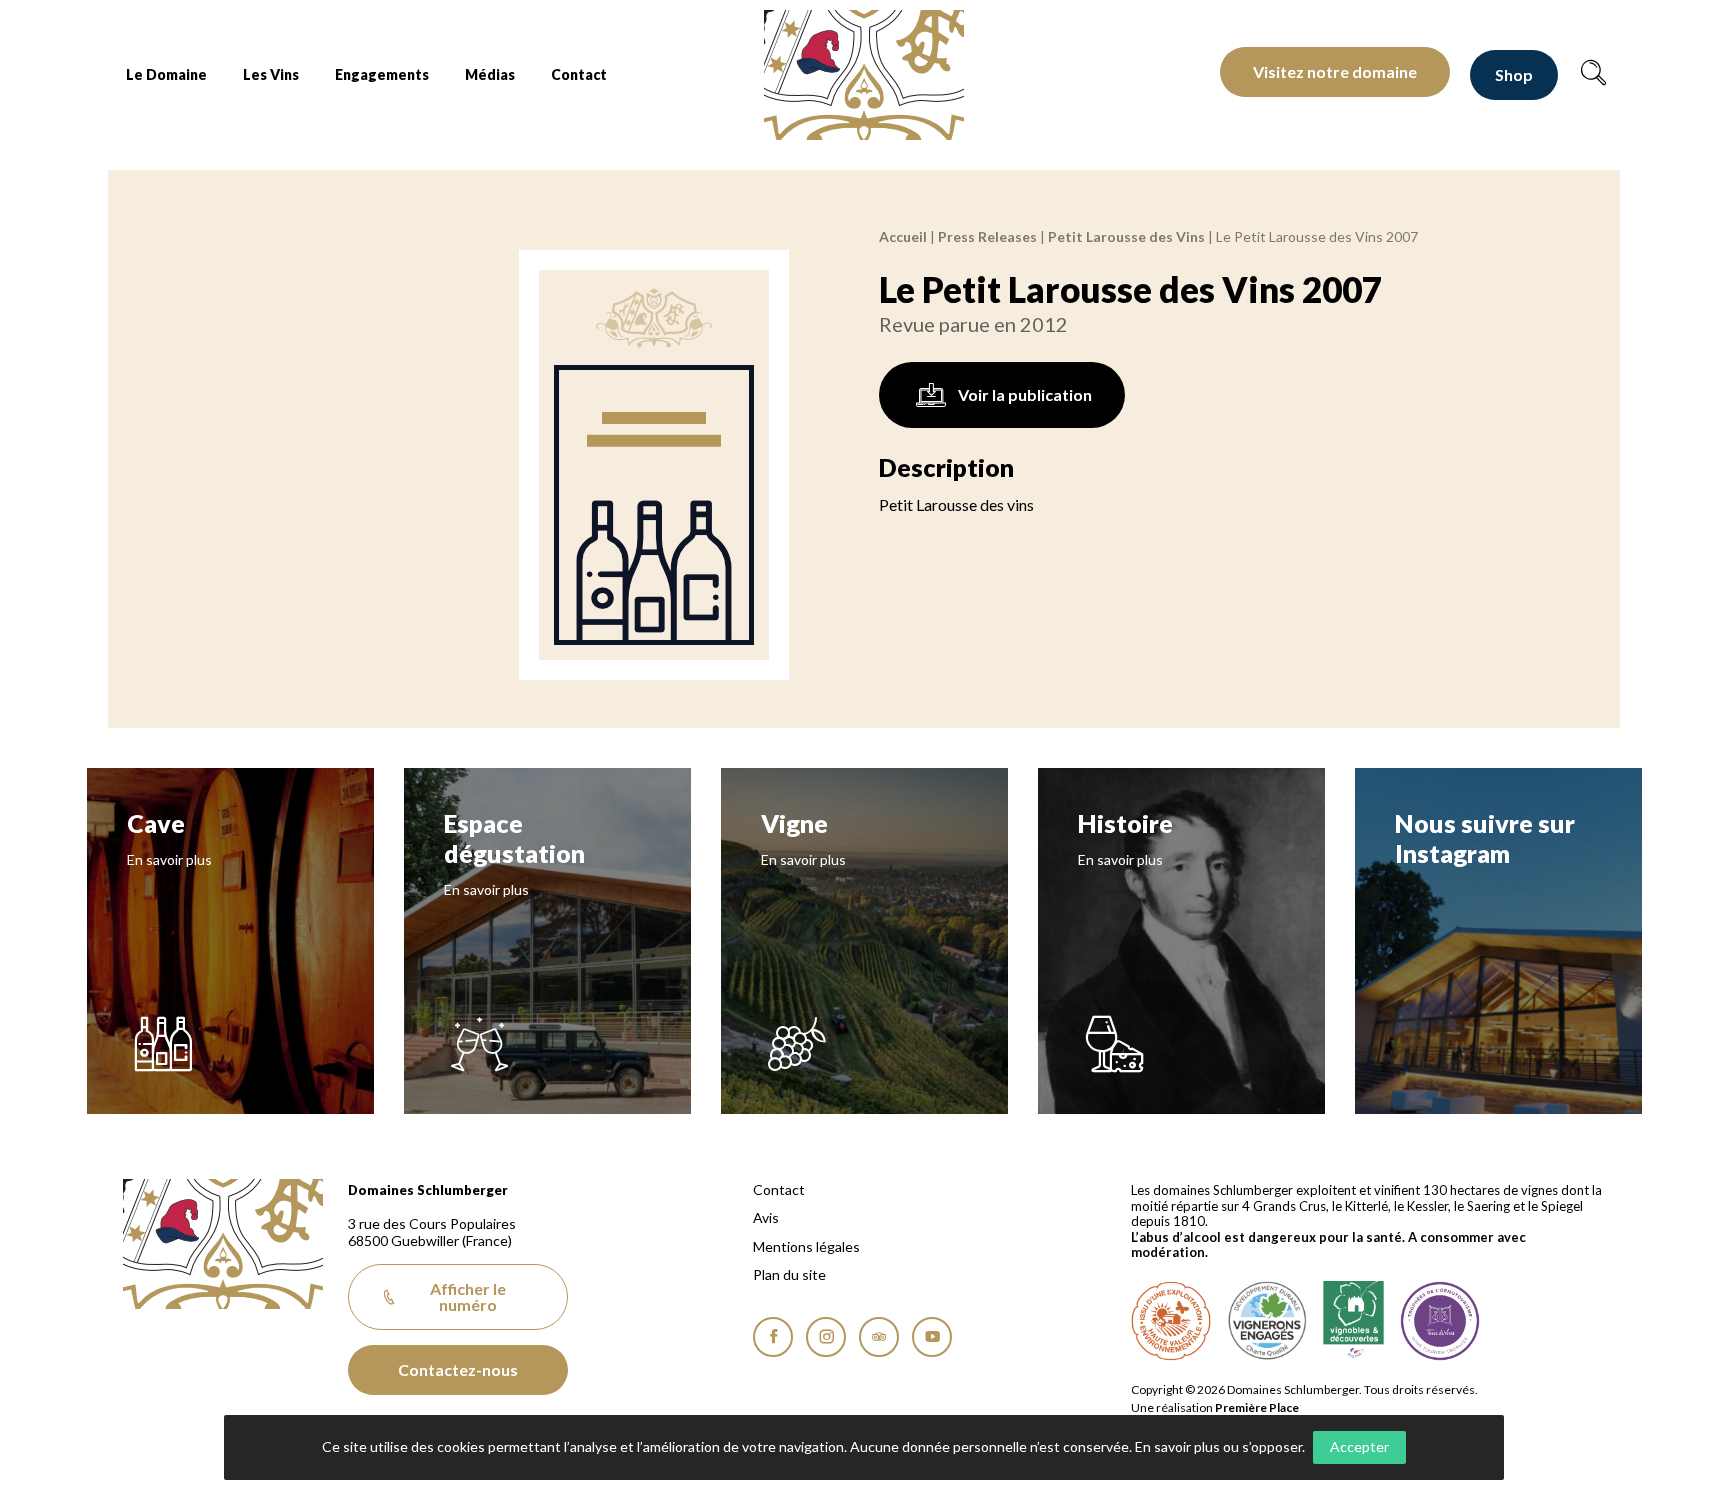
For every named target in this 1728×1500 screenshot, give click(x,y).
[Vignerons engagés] (1267, 1321)
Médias (490, 74)
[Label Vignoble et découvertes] (1353, 1321)
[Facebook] (773, 1337)
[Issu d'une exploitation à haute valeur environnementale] (1171, 1321)
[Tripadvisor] (879, 1337)
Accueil (903, 236)
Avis (766, 1218)
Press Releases (987, 236)
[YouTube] (932, 1337)
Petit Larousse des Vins (1126, 236)
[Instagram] (826, 1337)
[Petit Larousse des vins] (654, 465)
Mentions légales (806, 1247)
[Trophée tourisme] (1440, 1321)
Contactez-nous (458, 1369)
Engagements (382, 74)
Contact (579, 74)
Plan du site (789, 1275)
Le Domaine (166, 74)
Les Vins (271, 74)
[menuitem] (166, 75)
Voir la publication (1025, 394)
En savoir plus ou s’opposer (1218, 1446)
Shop (1514, 74)
